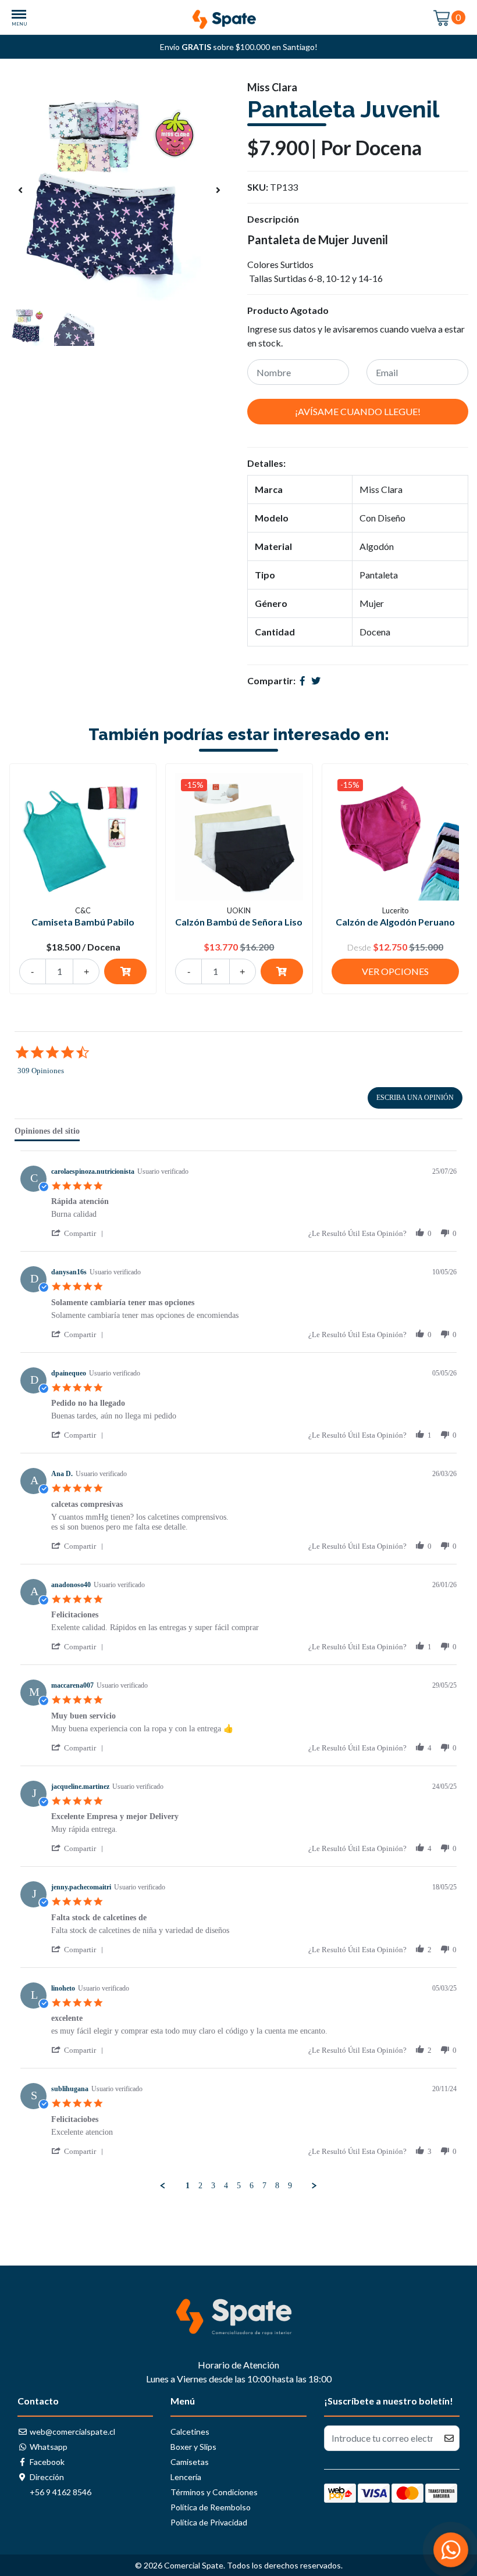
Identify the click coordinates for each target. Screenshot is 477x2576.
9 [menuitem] (290, 2186)
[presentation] (20, 190)
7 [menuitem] (264, 2186)
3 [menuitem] (213, 2186)
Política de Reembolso (211, 2507)
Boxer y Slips (193, 2447)
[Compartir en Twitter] (316, 680)
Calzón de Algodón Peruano (395, 922)
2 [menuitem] (200, 2186)
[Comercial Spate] (238, 16)
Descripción (273, 219)
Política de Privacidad (209, 2522)
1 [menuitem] (188, 2186)
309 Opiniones (41, 1071)
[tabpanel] (238, 1671)
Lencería (186, 2477)
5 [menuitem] (239, 2186)
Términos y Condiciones (214, 2492)
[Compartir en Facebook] (302, 680)
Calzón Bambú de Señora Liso (239, 922)
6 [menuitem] (252, 2186)
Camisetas (190, 2462)
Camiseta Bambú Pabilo (83, 922)
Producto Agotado (288, 310)
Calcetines (190, 2432)
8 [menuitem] (277, 2186)
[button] (79, 1233)
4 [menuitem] (226, 2186)
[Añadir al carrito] (125, 971)
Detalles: (266, 463)
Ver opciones (395, 971)
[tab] (47, 1134)
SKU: (258, 187)
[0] (442, 17)
